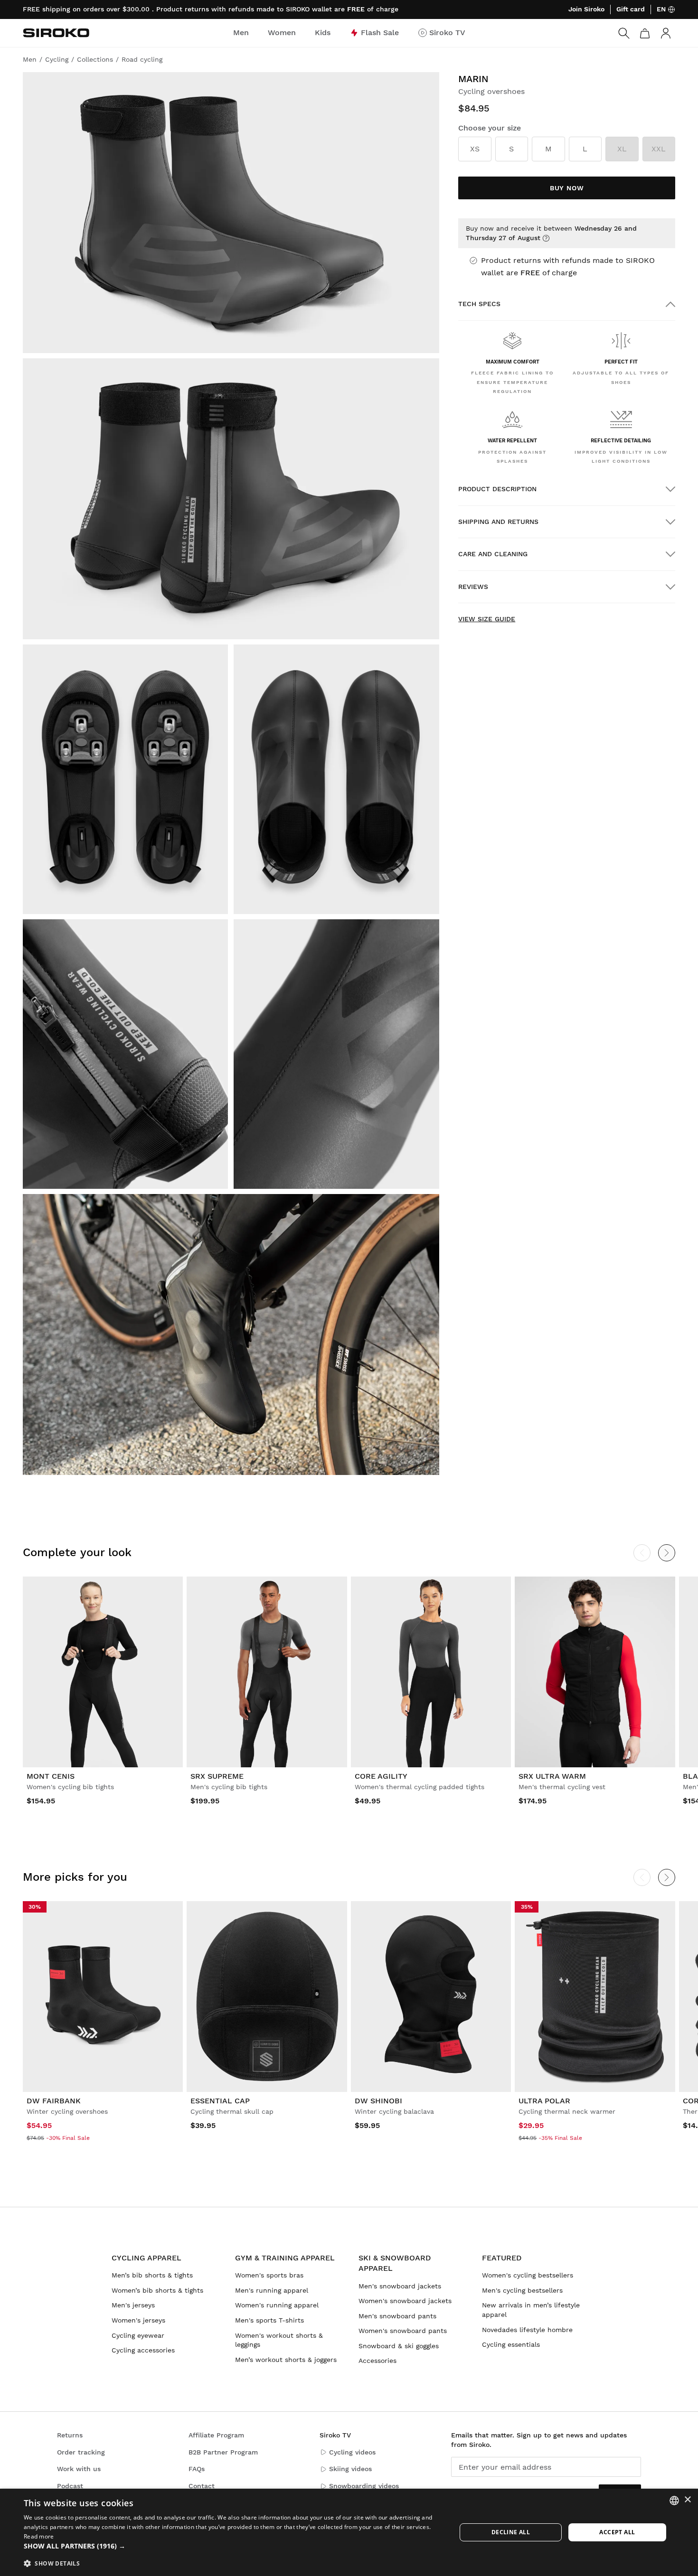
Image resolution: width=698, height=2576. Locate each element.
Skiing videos (350, 2469)
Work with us (79, 2469)
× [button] (687, 2500)
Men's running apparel (272, 2290)
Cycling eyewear (138, 2335)
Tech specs (479, 304)
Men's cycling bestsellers (522, 2290)
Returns (70, 2435)
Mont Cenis (51, 1776)
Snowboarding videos (364, 2486)
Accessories (377, 2361)
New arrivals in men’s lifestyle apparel (531, 2310)
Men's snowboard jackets (400, 2286)
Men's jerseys (133, 2305)
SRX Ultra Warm (552, 1776)
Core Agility (381, 1776)
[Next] (667, 1553)
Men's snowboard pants (397, 2316)
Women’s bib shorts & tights (157, 2290)
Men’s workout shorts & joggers (286, 2360)
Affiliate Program (216, 2435)
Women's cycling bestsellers (528, 2275)
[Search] (624, 33)
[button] (234, 2546)
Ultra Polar (544, 2101)
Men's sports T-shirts (269, 2320)
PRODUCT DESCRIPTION (497, 489)
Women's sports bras (269, 2275)
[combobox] (674, 2501)
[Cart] (645, 33)
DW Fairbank (54, 2101)
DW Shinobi (378, 2101)
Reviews (473, 587)
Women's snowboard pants (403, 2331)
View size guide (487, 619)
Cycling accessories (143, 2350)
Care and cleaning (493, 554)
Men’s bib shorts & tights (152, 2275)
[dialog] (349, 2532)
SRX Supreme (217, 1776)
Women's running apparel (277, 2305)
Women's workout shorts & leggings (279, 2340)
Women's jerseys (138, 2320)
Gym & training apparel (285, 2258)
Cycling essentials (511, 2344)
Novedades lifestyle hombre (527, 2330)
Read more (39, 2536)
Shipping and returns (498, 522)
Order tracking (81, 2452)
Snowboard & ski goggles (399, 2346)
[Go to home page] (56, 33)
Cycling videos (352, 2452)
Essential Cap (220, 2101)
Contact (202, 2486)
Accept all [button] (617, 2532)
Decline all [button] (511, 2532)
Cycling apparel (146, 2258)
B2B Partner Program (223, 2452)
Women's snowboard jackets (405, 2301)
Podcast (70, 2486)
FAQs (197, 2469)
